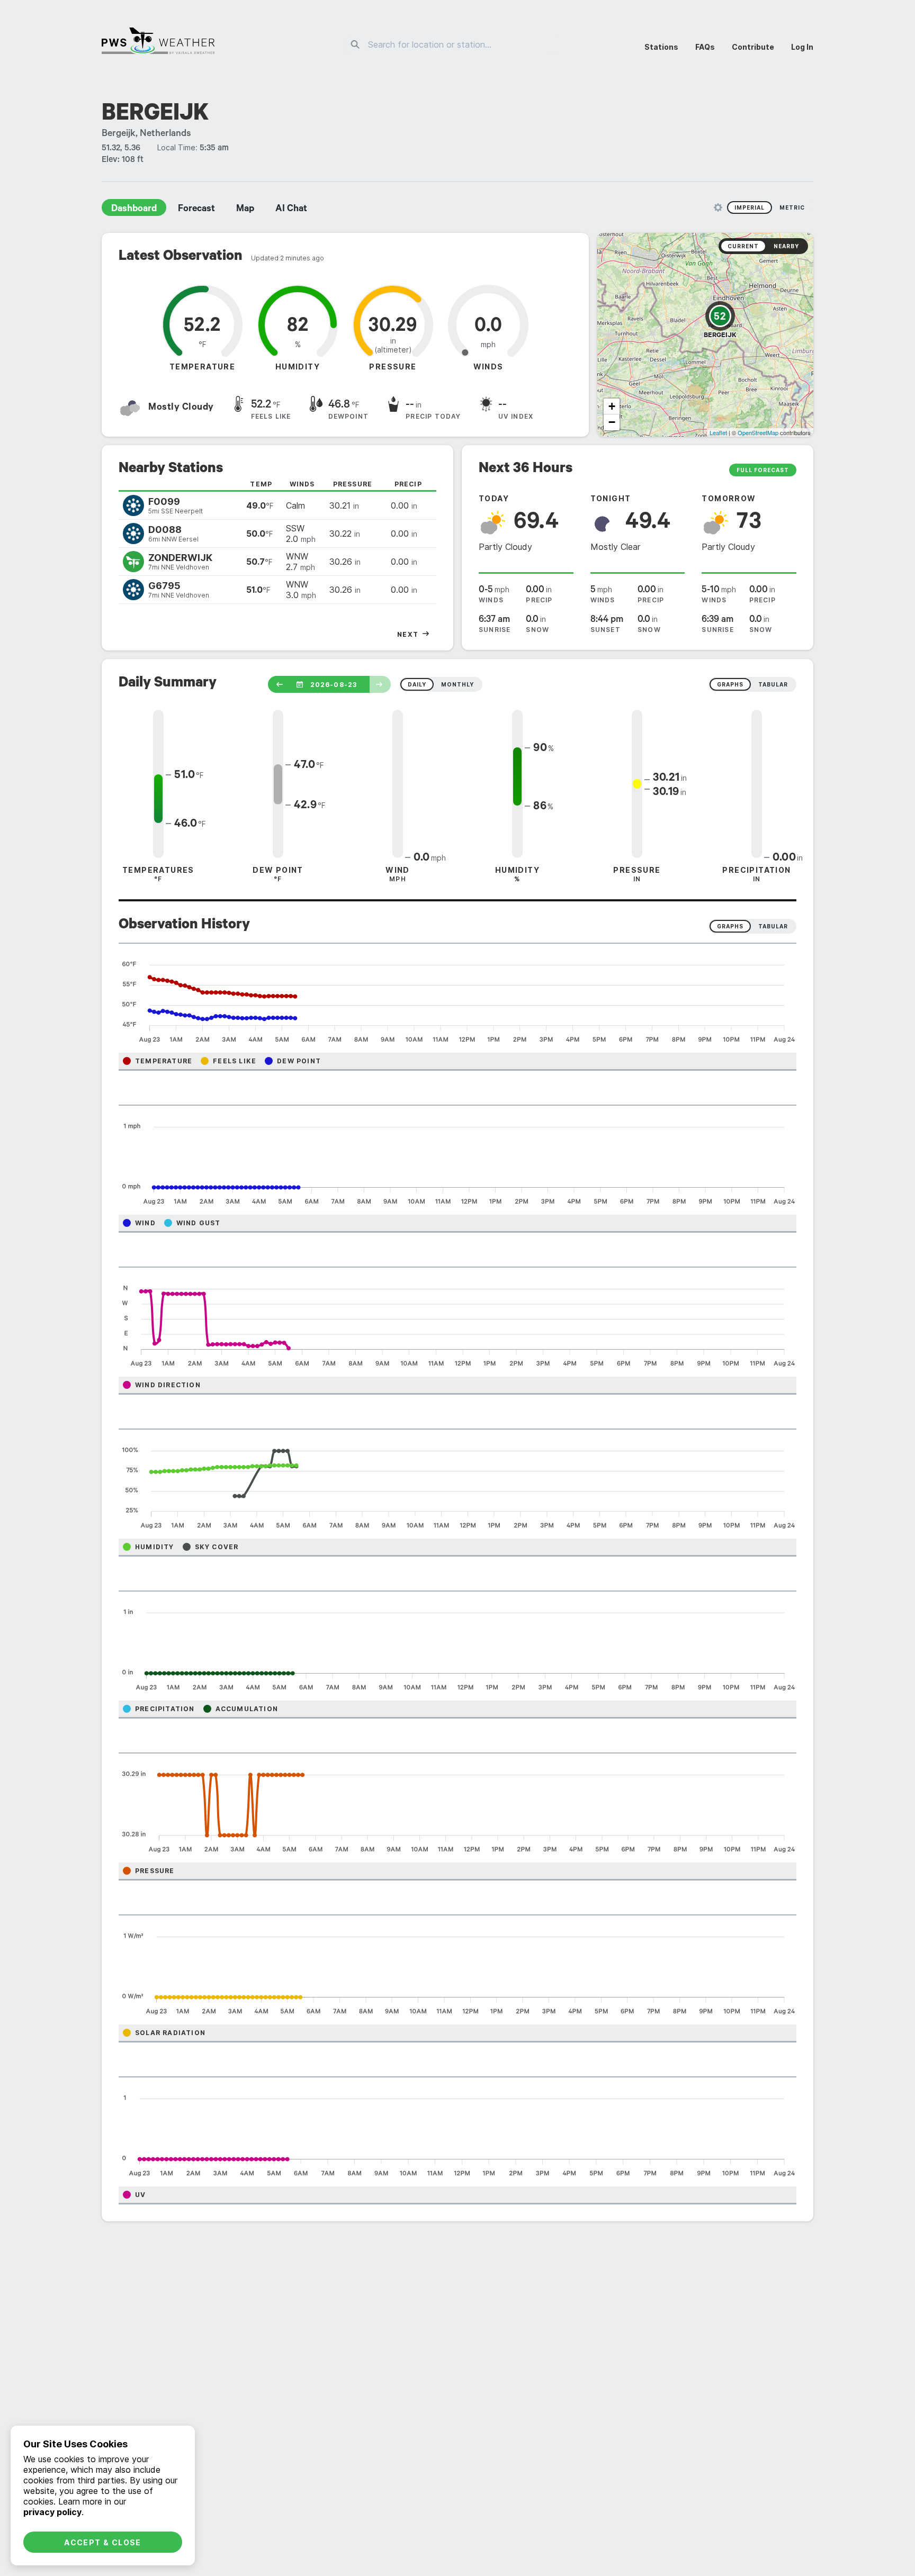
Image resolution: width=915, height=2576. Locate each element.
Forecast (196, 210)
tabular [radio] (773, 684)
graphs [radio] (730, 684)
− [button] (612, 422)
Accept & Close (103, 2542)
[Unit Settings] (718, 207)
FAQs (705, 47)
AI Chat (291, 210)
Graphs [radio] (730, 926)
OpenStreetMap (758, 432)
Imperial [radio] (750, 207)
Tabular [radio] (773, 926)
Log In (802, 47)
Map (245, 210)
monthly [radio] (457, 684)
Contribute (753, 47)
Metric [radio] (792, 207)
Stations (661, 47)
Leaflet (718, 432)
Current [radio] (743, 246)
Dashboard (134, 210)
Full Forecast (763, 470)
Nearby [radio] (786, 246)
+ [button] (612, 406)
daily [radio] (417, 684)
